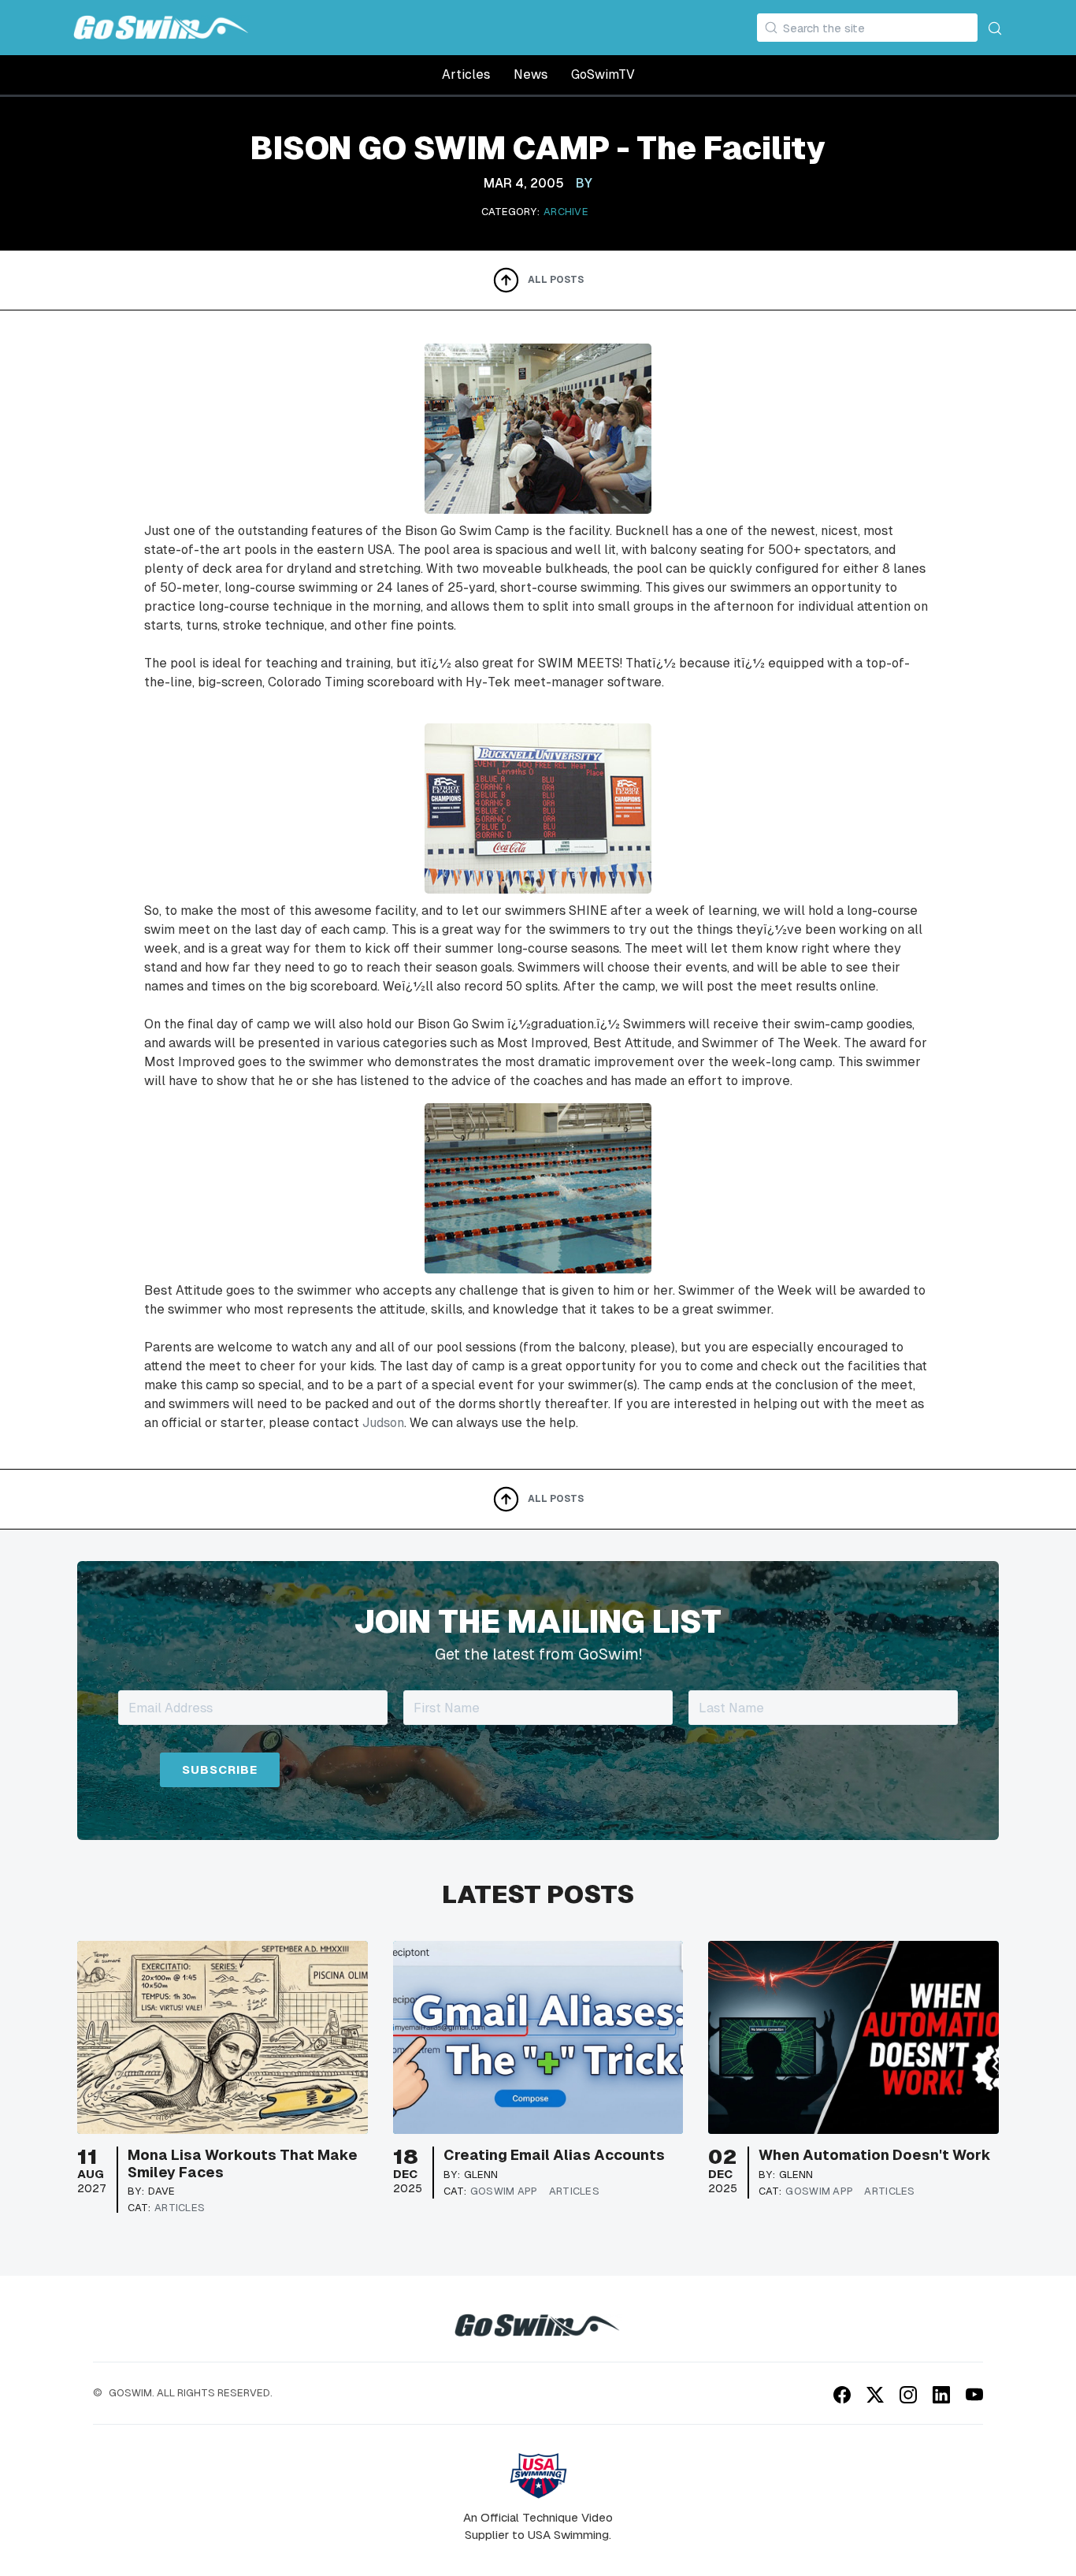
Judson (383, 1423)
